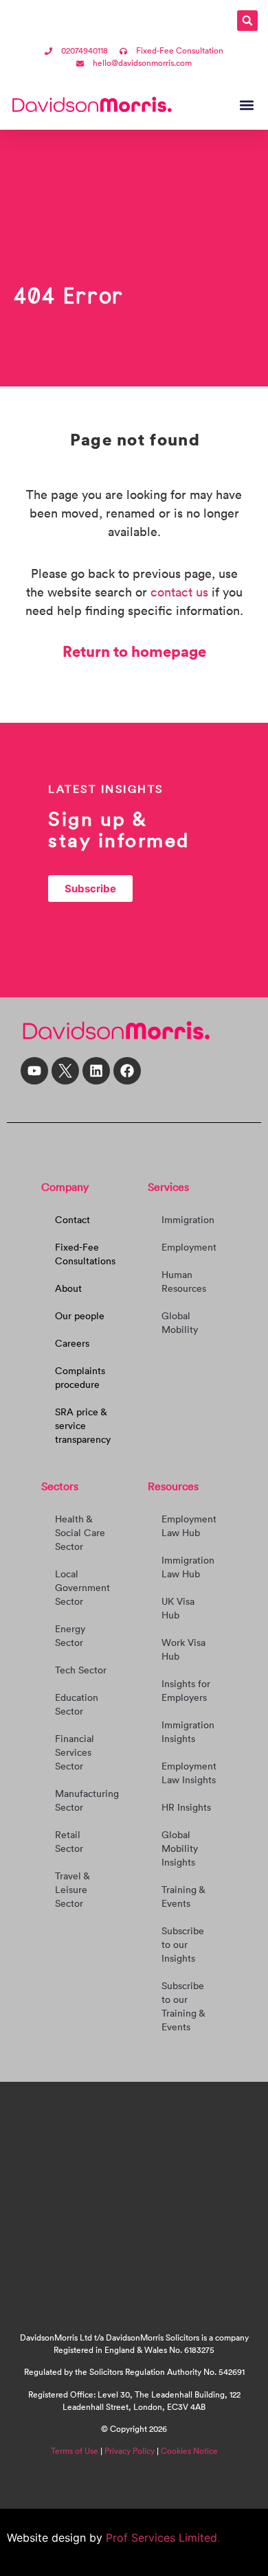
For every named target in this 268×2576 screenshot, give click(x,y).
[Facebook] (127, 1071)
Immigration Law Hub (188, 1567)
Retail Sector (69, 1842)
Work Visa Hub (183, 1649)
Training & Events (183, 1896)
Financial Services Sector (75, 1752)
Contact (72, 1220)
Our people (80, 1316)
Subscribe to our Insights (183, 1945)
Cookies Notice (189, 2451)
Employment (189, 1247)
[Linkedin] (96, 1071)
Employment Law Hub (189, 1526)
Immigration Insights (188, 1732)
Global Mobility (180, 1323)
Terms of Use (75, 2451)
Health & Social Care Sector (80, 1533)
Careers (72, 1343)
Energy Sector (70, 1636)
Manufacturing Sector (87, 1800)
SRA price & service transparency (83, 1426)
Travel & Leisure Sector (72, 1890)
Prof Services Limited (160, 2538)
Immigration (188, 1220)
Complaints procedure (80, 1378)
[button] (247, 21)
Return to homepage (134, 651)
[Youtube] (34, 1071)
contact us (179, 592)
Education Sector (77, 1704)
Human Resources (184, 1281)
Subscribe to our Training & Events (183, 2006)
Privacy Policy (130, 2451)
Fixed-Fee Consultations (85, 1254)
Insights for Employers (186, 1691)
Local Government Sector (82, 1588)
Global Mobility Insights (180, 1848)
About (68, 1288)
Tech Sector (81, 1670)
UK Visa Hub (178, 1608)
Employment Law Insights (189, 1773)
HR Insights (186, 1807)
